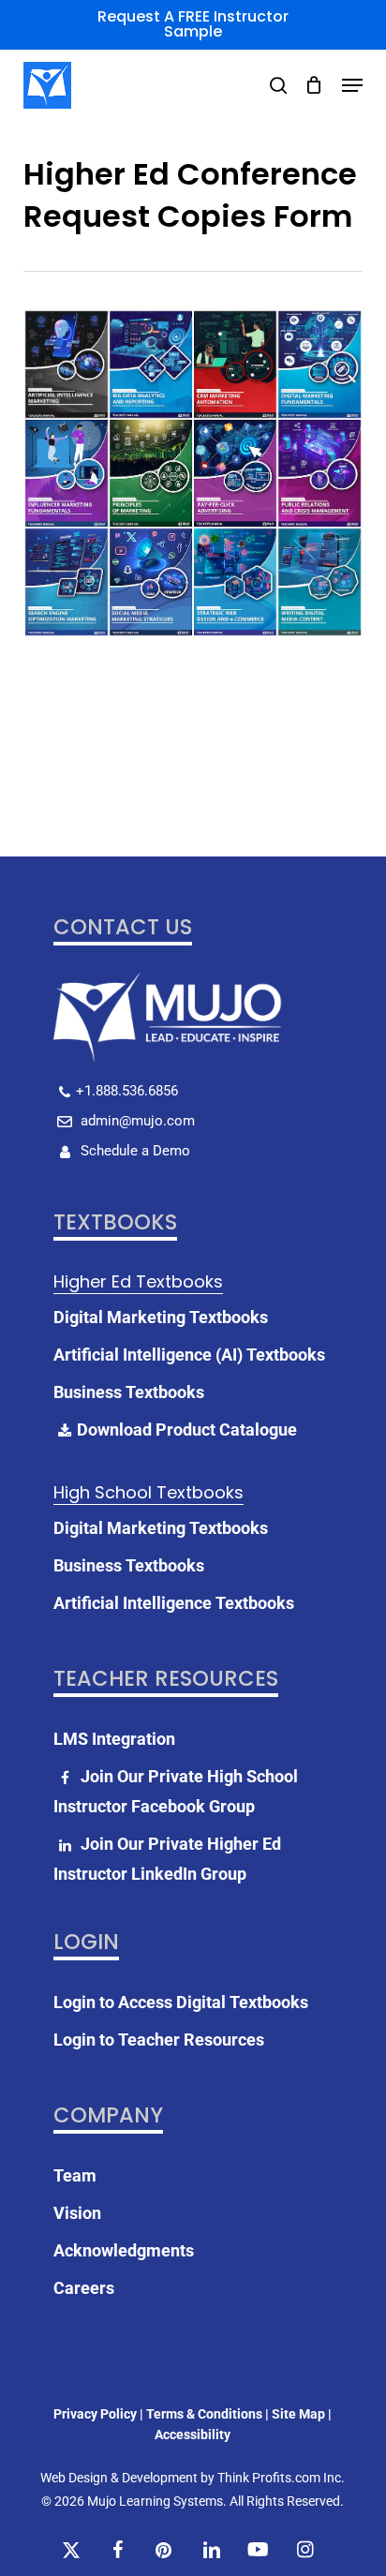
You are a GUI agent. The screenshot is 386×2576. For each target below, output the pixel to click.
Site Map (298, 2414)
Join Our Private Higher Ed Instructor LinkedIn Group (167, 1859)
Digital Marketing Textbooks (161, 1317)
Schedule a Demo (134, 1151)
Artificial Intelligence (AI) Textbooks (189, 1355)
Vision (77, 2213)
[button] (352, 85)
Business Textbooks (129, 1392)
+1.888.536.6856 (127, 1091)
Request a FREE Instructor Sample (193, 24)
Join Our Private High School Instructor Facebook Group (176, 1791)
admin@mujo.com (136, 1121)
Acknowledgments (124, 2250)
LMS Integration (114, 1739)
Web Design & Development (119, 2478)
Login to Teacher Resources (159, 2040)
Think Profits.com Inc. (281, 2478)
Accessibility (193, 2435)
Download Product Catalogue (187, 1429)
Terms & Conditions (204, 2414)
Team (75, 2175)
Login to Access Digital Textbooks (181, 2002)
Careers (84, 2288)
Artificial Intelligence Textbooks (174, 1603)
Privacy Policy (95, 2414)
